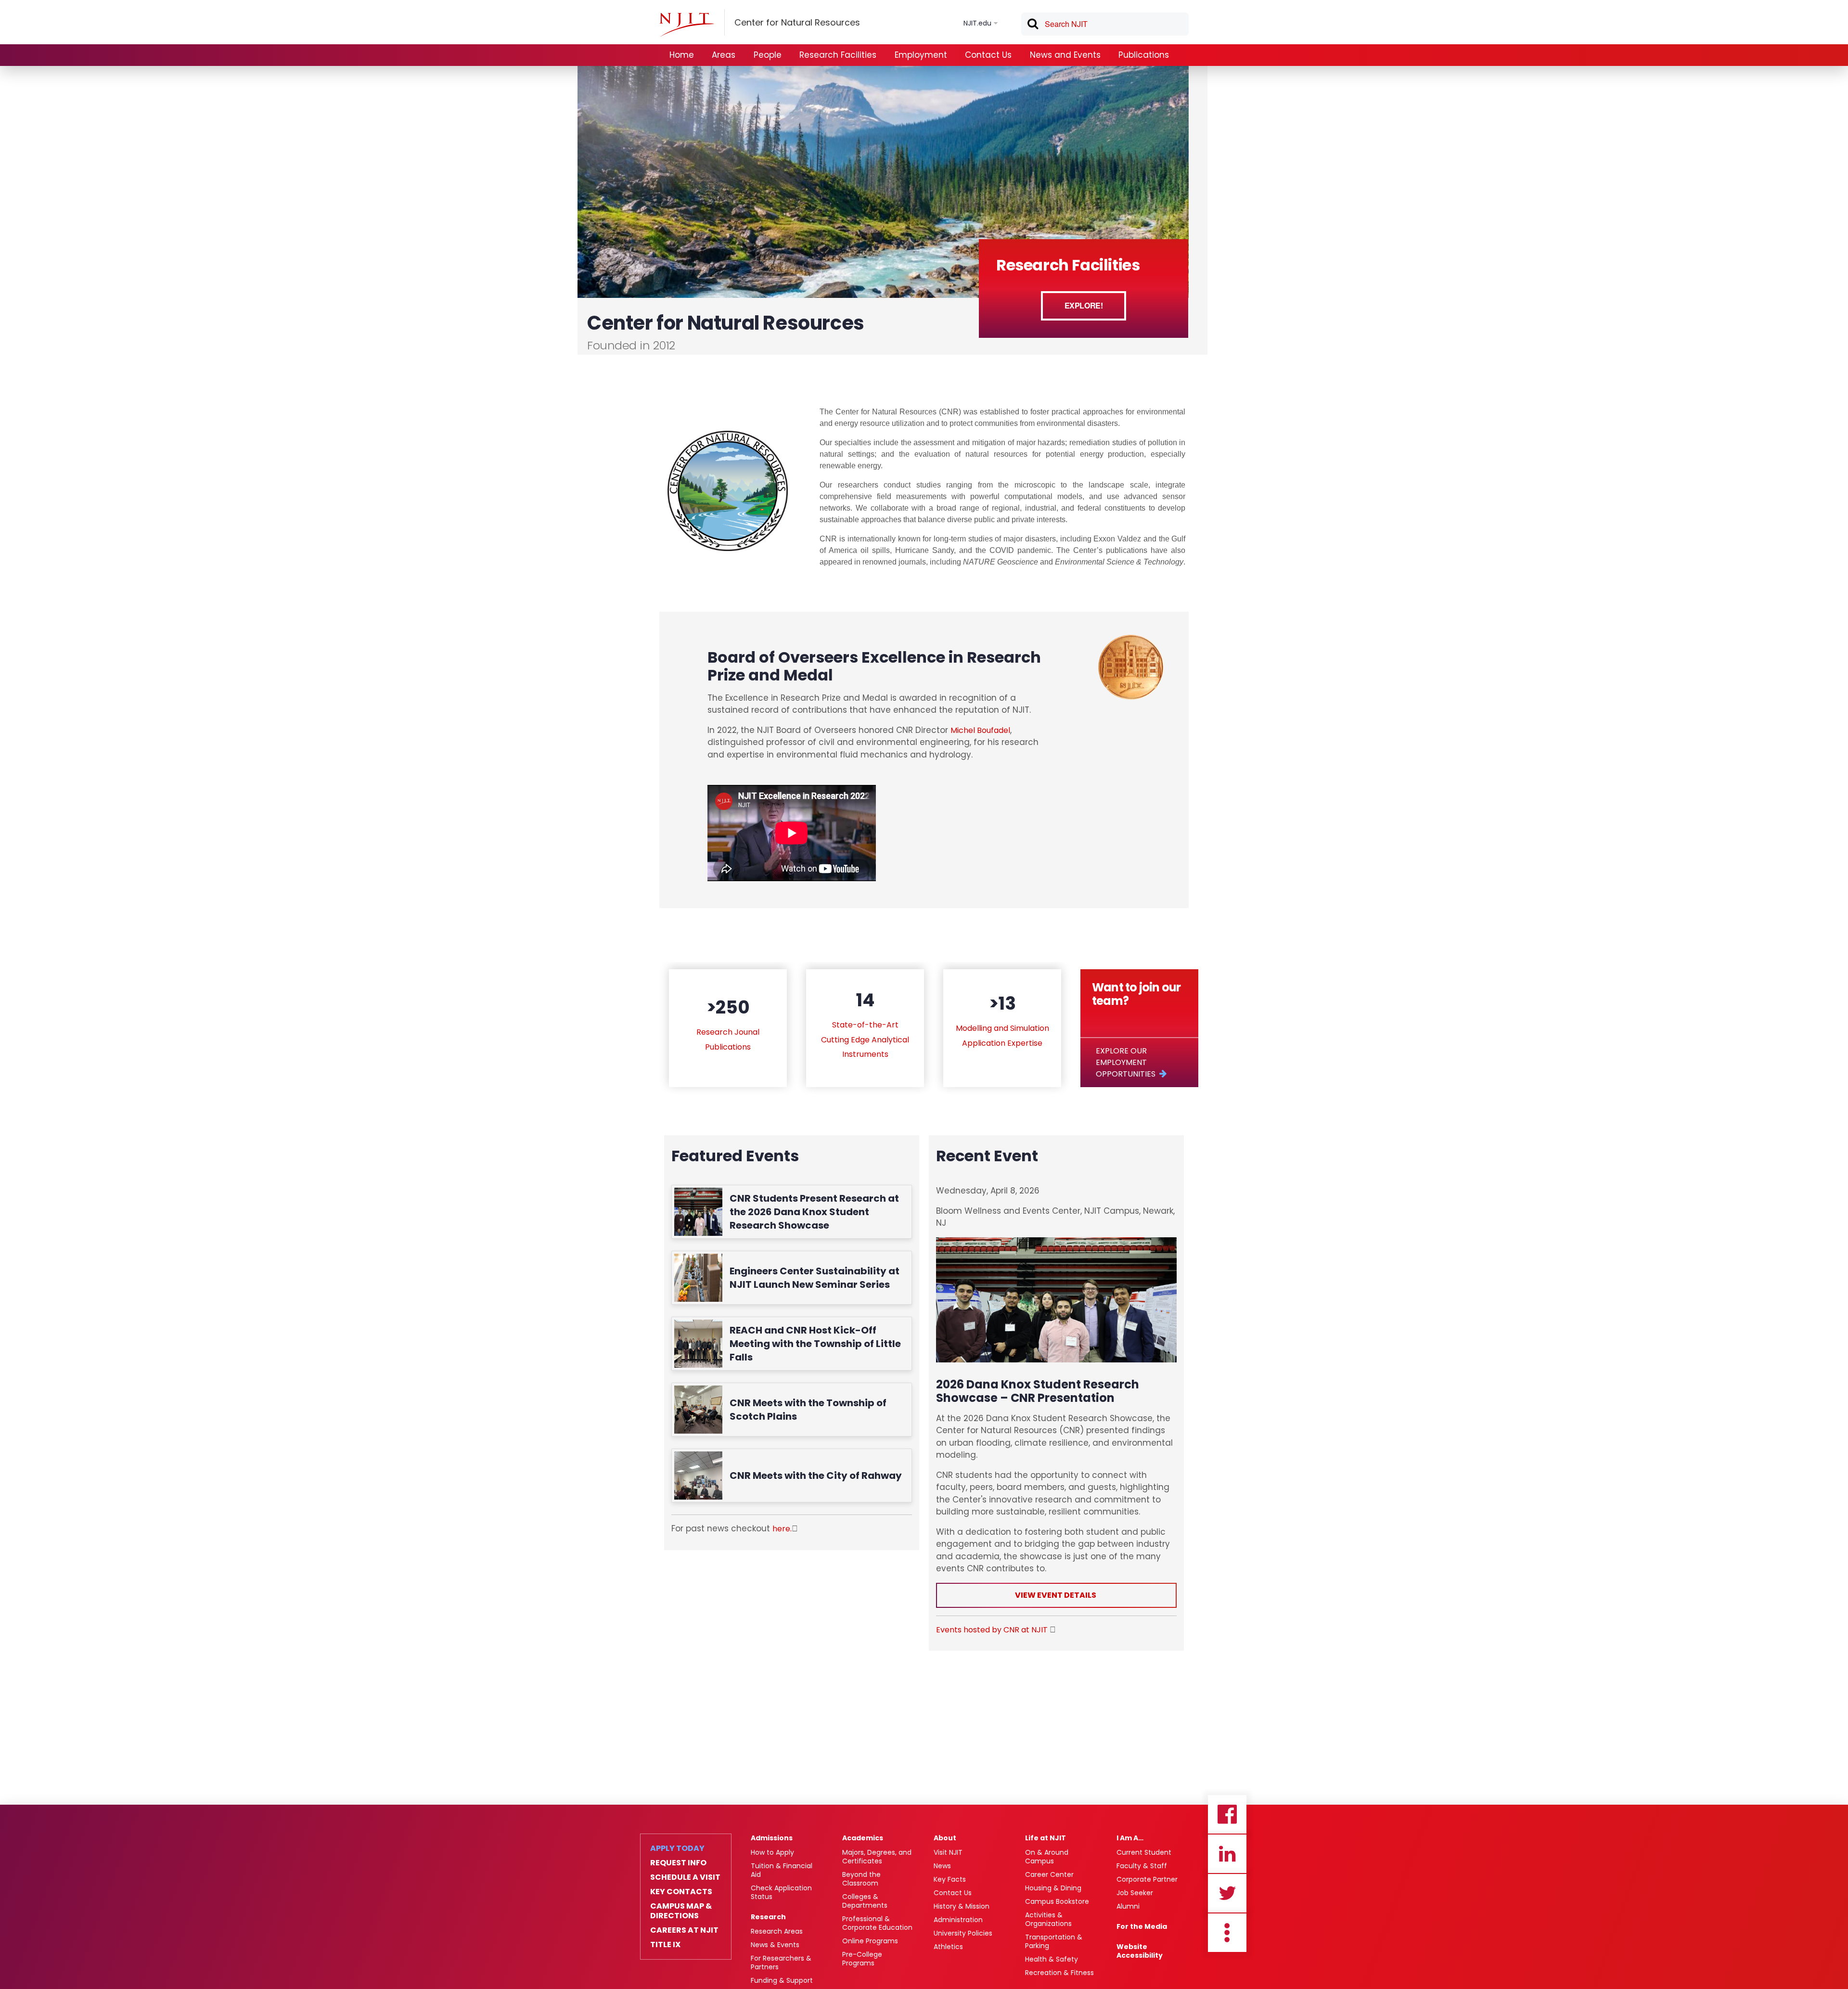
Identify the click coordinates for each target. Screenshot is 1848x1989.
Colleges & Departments (865, 1901)
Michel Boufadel (980, 730)
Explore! (1084, 305)
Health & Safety (1052, 1959)
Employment (921, 55)
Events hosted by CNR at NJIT (993, 1630)
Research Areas (777, 1931)
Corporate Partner (1147, 1879)
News (942, 1866)
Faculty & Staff (1142, 1866)
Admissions (772, 1838)
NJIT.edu (977, 23)
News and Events (1065, 55)
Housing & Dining (1053, 1888)
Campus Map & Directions (681, 1911)
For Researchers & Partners (781, 1963)
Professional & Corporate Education (877, 1923)
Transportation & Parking (1054, 1941)
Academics (863, 1838)
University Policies (963, 1933)
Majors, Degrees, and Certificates (877, 1857)
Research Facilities (838, 55)
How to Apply (772, 1852)
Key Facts (950, 1879)
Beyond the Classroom (861, 1879)
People (768, 55)
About (945, 1838)
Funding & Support (782, 1980)
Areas (724, 55)
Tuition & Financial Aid (782, 1870)
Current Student (1144, 1852)
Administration (958, 1920)
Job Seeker (1135, 1893)
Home (682, 55)
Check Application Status (781, 1892)
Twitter (1227, 1893)
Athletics (948, 1947)
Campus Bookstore (1057, 1901)
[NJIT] (687, 25)
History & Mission (962, 1906)
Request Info (678, 1863)
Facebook (1227, 1814)
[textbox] (1105, 24)
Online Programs (870, 1941)
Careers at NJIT (684, 1930)
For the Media (1142, 1926)
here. (782, 1529)
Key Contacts (681, 1892)
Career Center (1049, 1874)
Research (768, 1917)
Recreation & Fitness (1059, 1973)
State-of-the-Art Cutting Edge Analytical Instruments (865, 1039)
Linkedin (1227, 1854)
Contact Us (988, 55)
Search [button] (1032, 26)
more (1227, 1933)
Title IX (665, 1945)
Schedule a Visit (685, 1877)
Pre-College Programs (862, 1959)
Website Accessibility (1140, 1951)
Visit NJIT (948, 1852)
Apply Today (677, 1848)
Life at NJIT (1046, 1838)
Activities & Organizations (1048, 1919)
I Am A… (1130, 1838)
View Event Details (1056, 1595)
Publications (1144, 55)
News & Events (775, 1945)
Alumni (1128, 1906)
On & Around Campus (1047, 1857)
